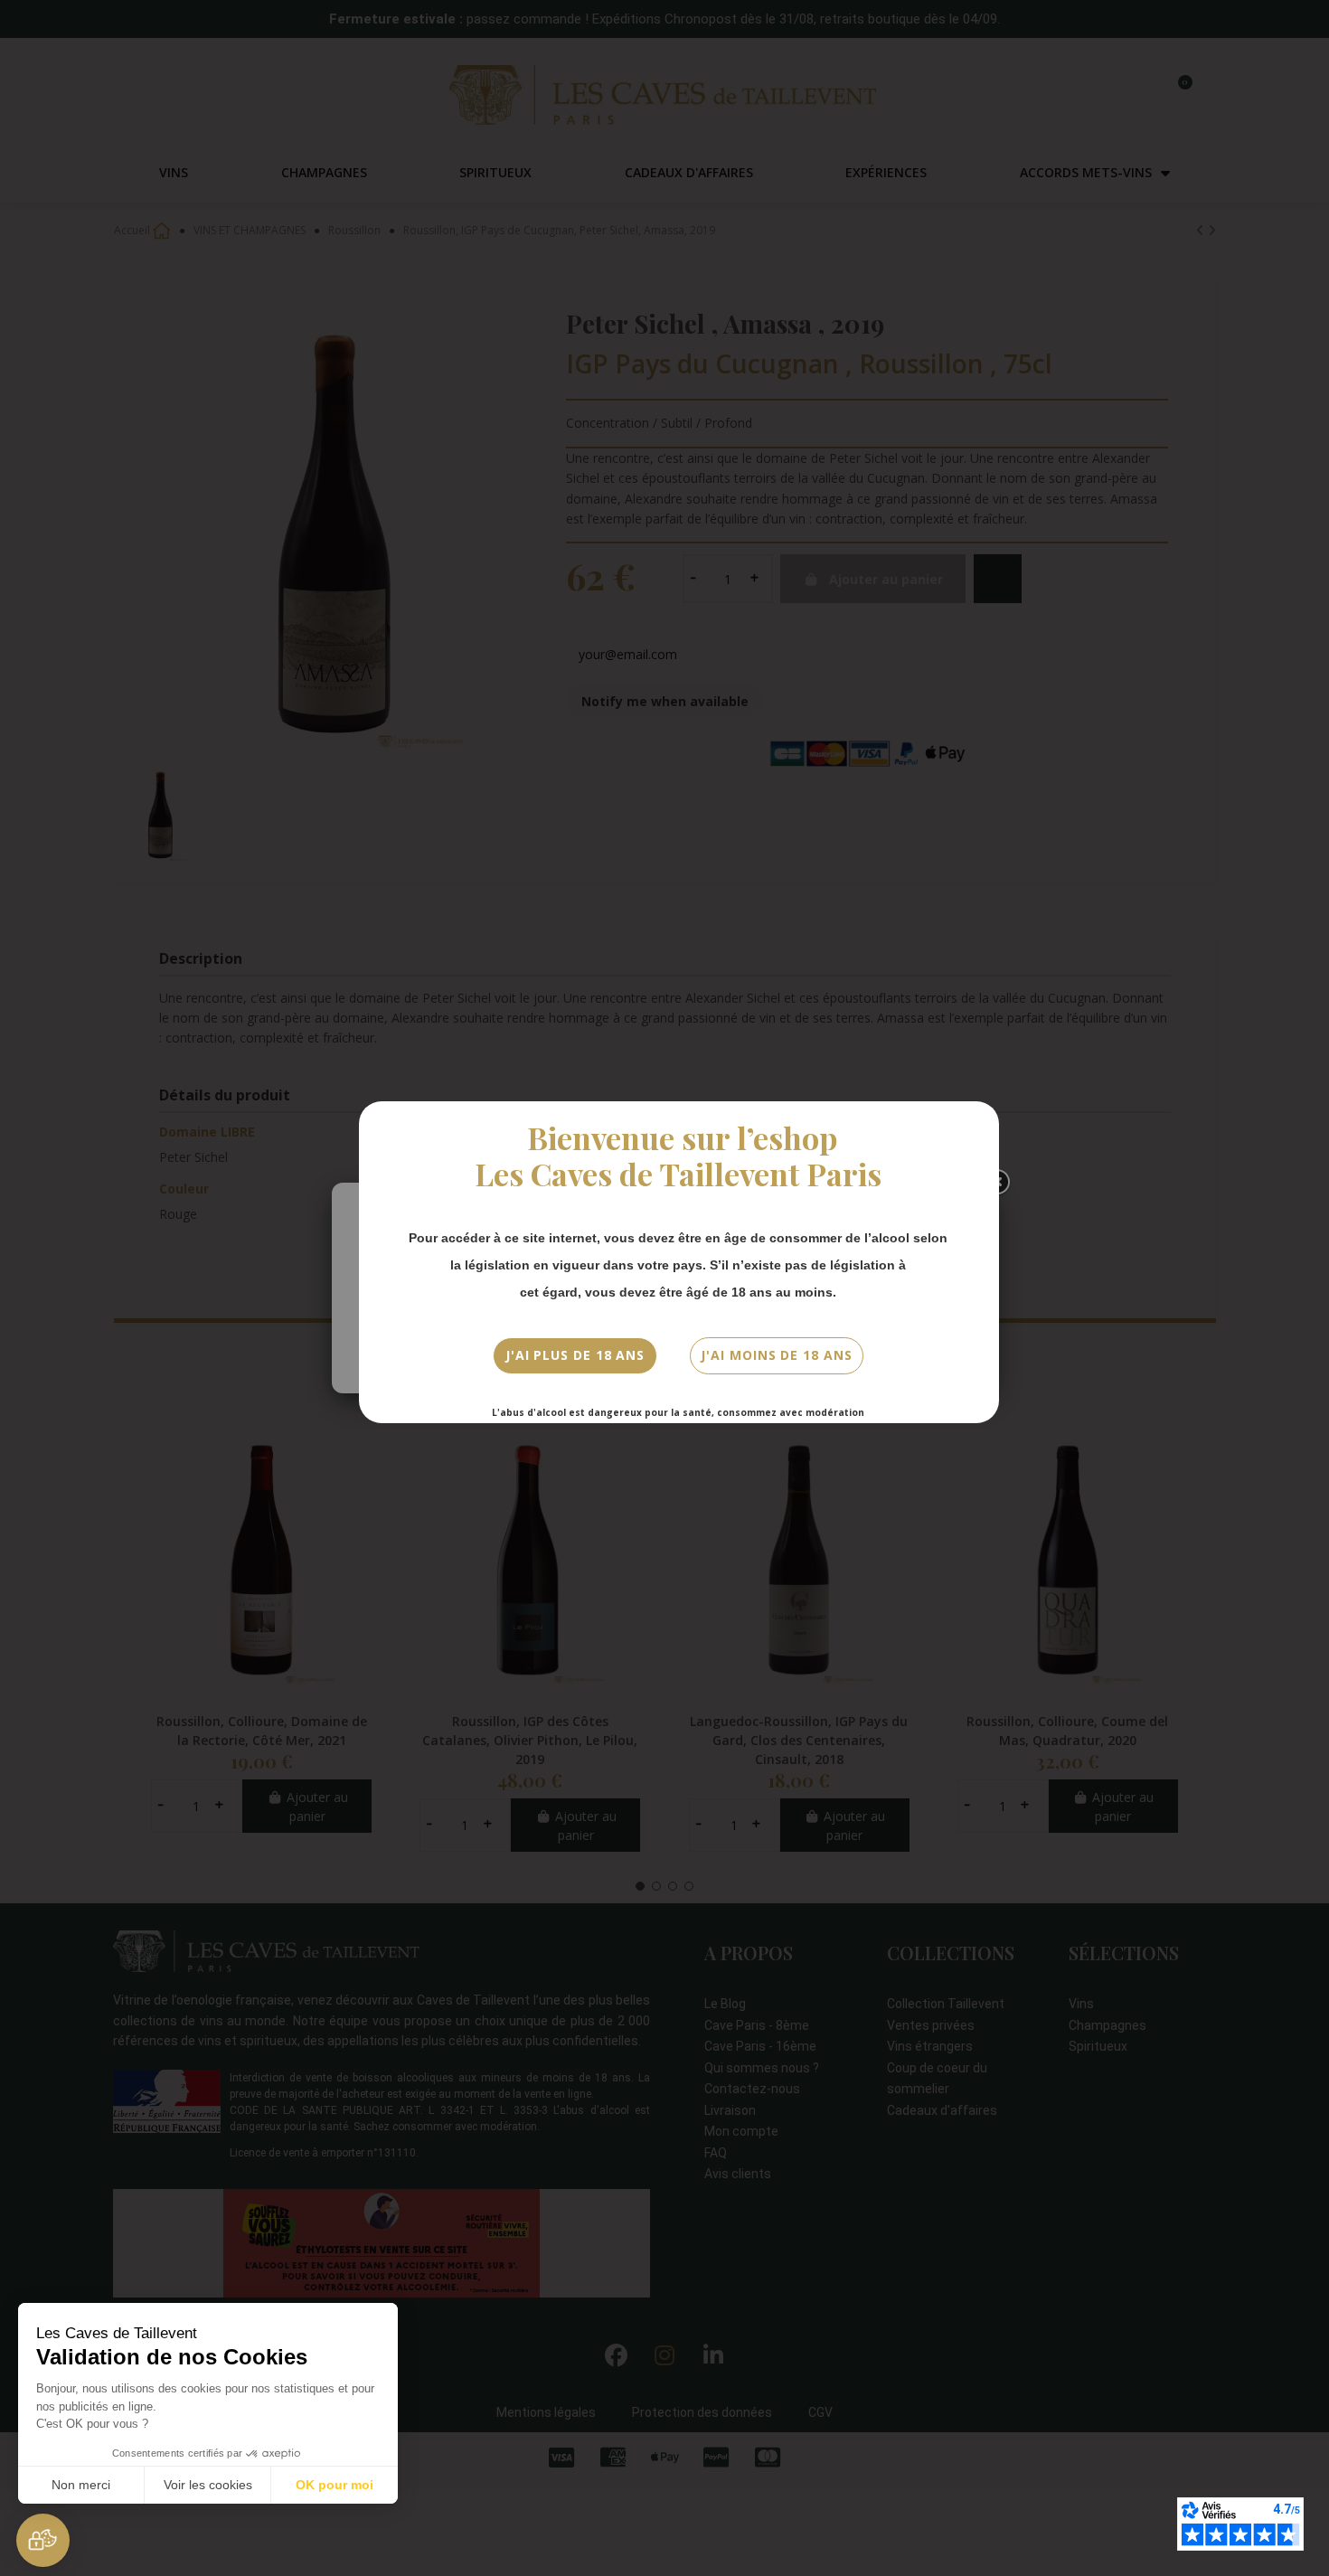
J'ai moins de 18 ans (776, 1355)
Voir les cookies (208, 2485)
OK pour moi (335, 2485)
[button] (43, 2540)
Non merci (81, 2485)
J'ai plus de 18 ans (575, 1355)
